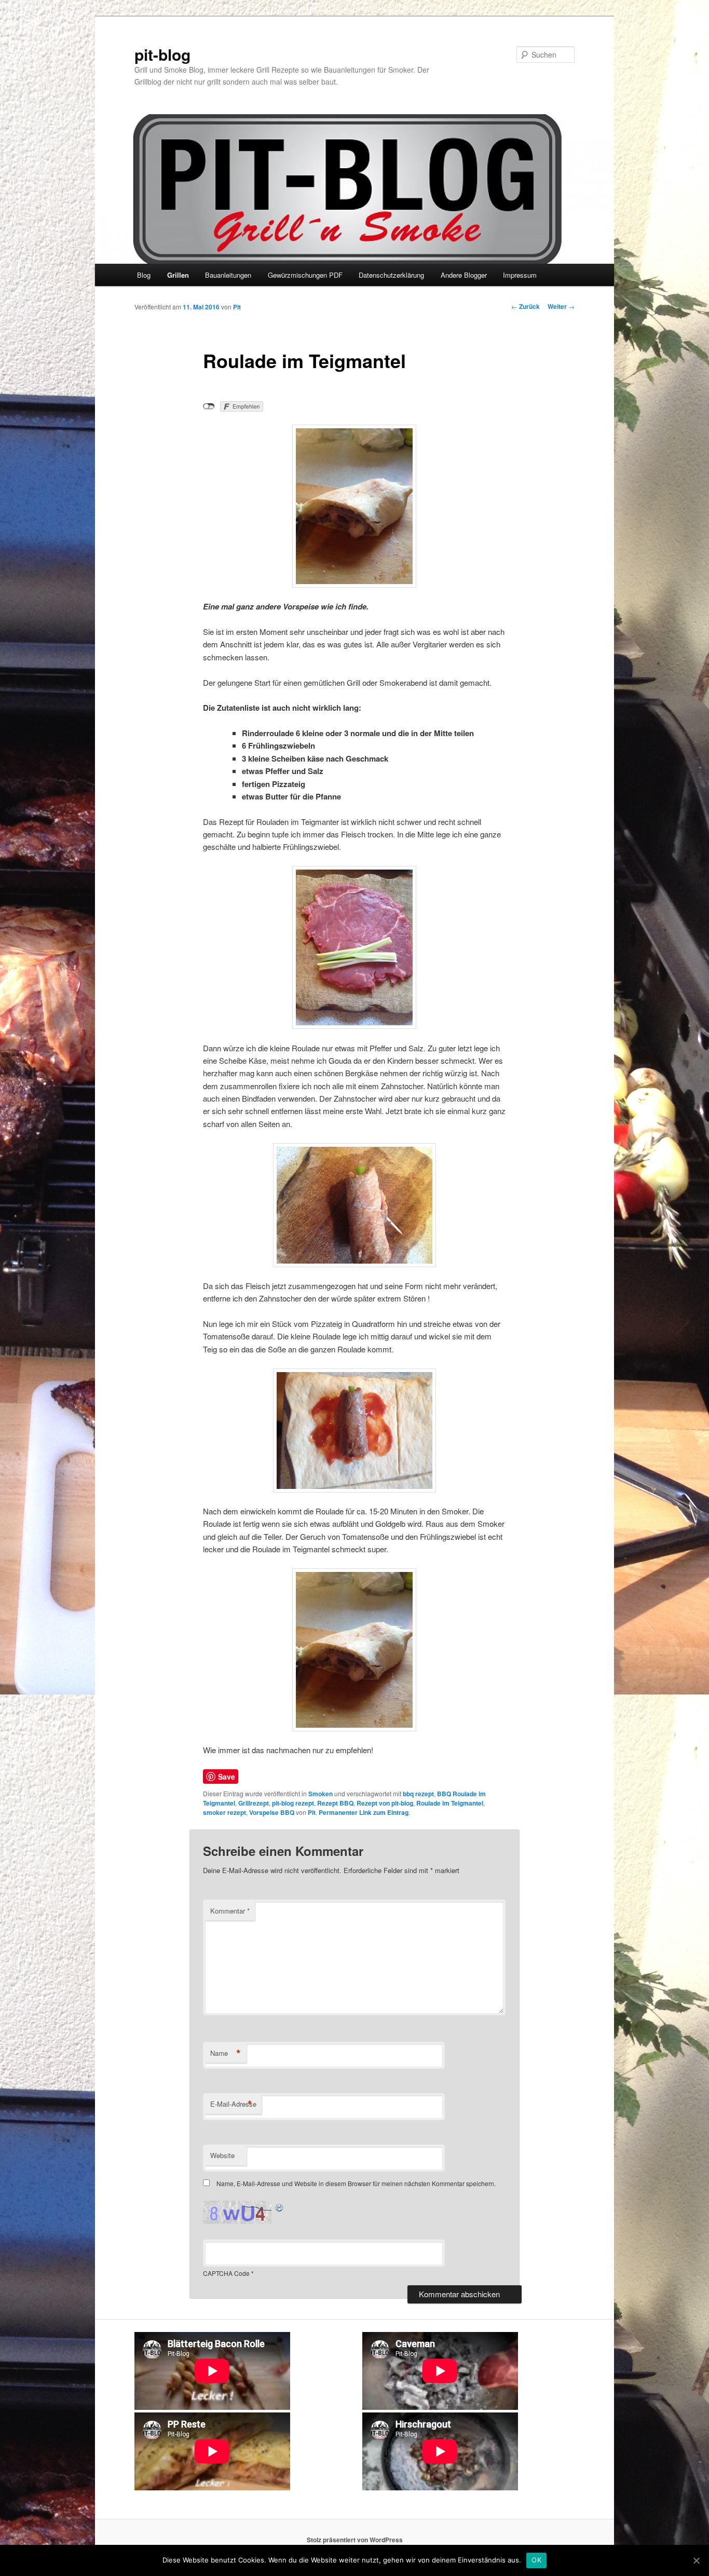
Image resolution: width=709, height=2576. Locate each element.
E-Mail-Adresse (233, 2104)
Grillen (178, 275)
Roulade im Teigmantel (450, 1803)
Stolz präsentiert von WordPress (355, 2540)
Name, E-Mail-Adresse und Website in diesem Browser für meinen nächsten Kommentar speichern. (356, 2183)
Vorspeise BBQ (272, 1812)
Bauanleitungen (228, 275)
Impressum (520, 275)
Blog (144, 275)
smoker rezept (224, 1812)
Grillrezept (254, 1803)
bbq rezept (418, 1794)
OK (536, 2560)
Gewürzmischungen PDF (305, 275)
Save (227, 1777)
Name (226, 2053)
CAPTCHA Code (226, 2273)
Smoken (321, 1794)
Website (222, 2155)
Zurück (526, 306)
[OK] (696, 2560)
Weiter (561, 306)
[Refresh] (280, 2207)
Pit (237, 307)
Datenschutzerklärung (391, 275)
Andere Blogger (464, 275)
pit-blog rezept (293, 1803)
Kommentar (230, 1911)
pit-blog (162, 54)
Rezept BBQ (335, 1803)
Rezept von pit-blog (385, 1803)
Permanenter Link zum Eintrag (364, 1812)
